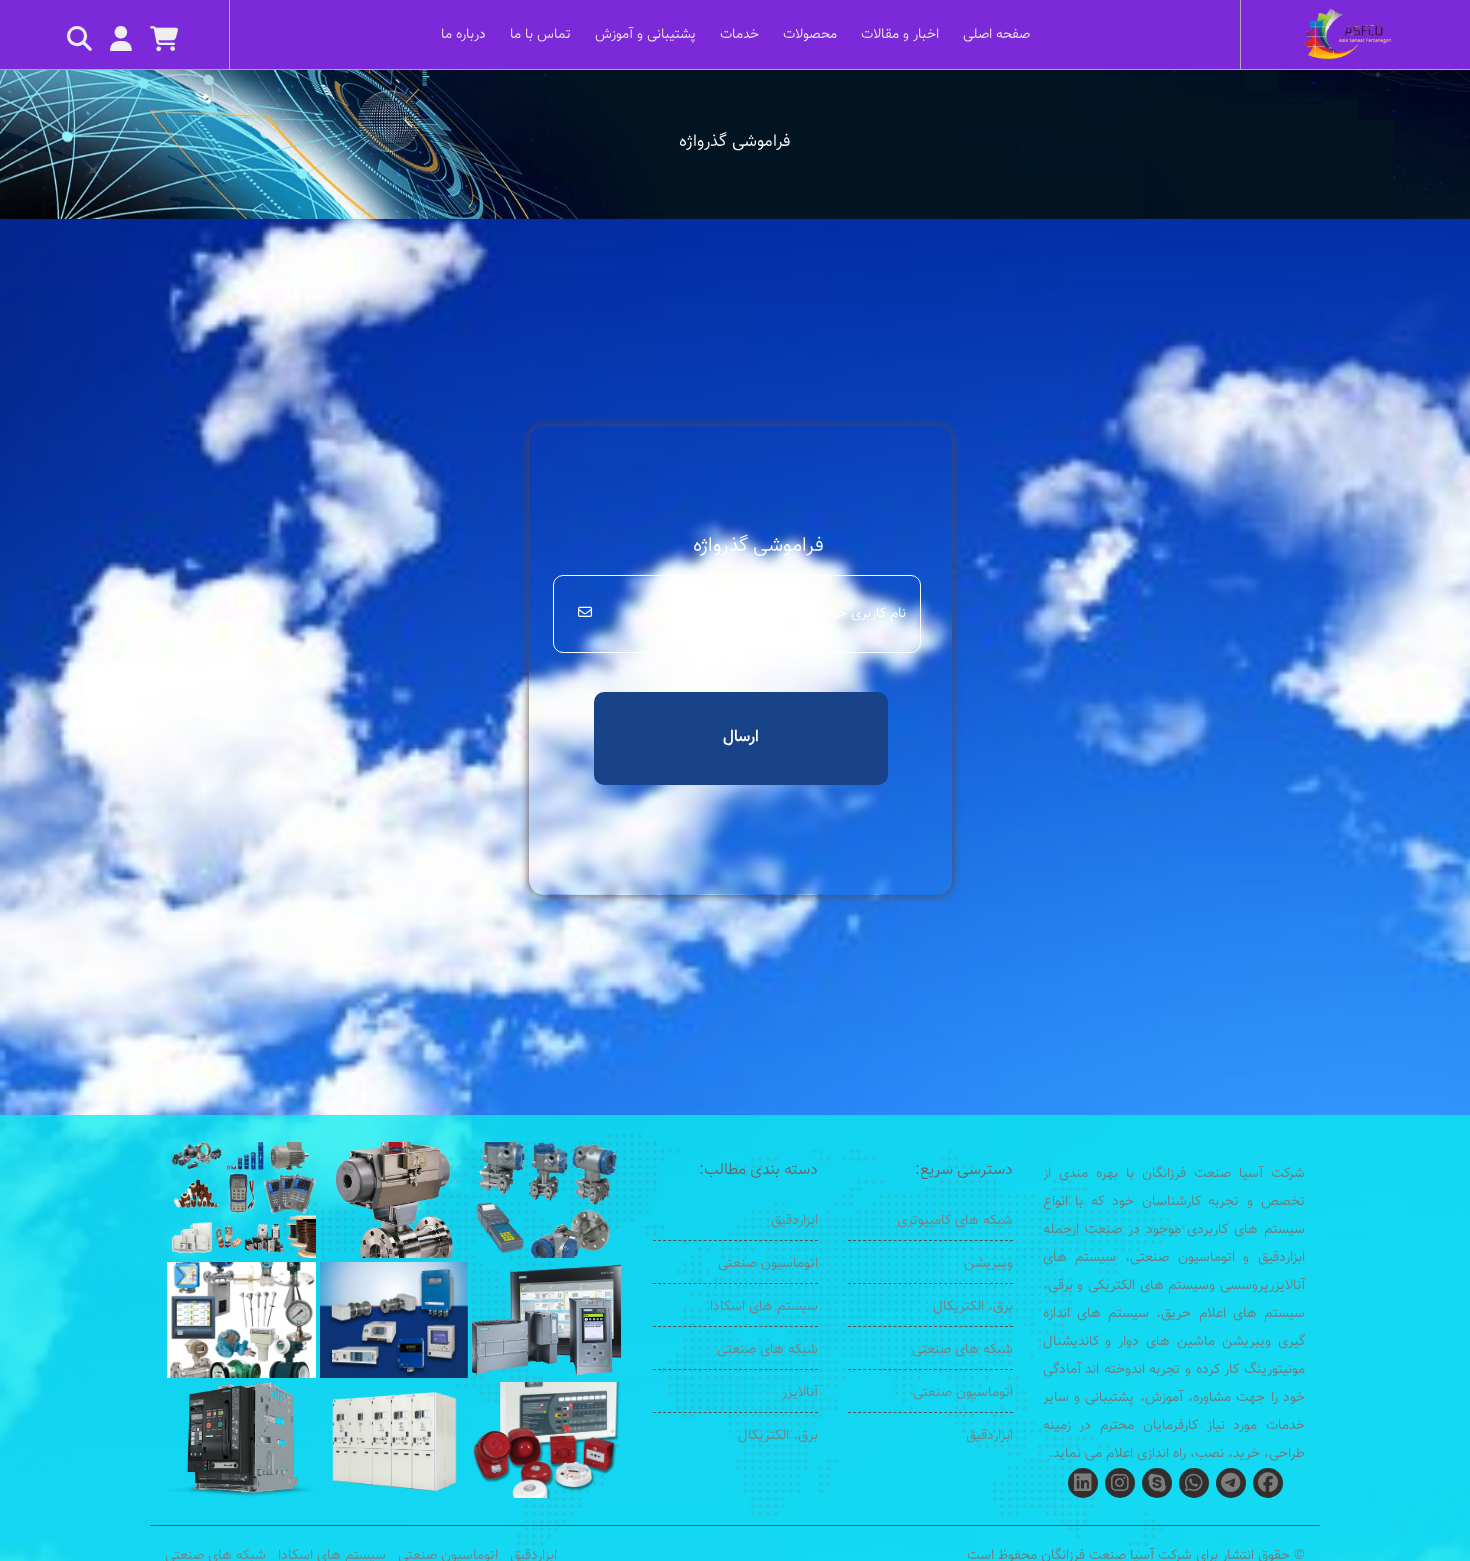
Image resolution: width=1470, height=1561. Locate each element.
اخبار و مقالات (900, 35)
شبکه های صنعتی (962, 1350)
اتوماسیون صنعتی (963, 1393)
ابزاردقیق (989, 1436)
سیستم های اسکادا (764, 1307)
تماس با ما (540, 35)
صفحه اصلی (996, 35)
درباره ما (463, 35)
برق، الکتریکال (973, 1307)
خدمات (739, 35)
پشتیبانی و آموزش (645, 35)
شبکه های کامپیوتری (955, 1221)
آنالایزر (800, 1393)
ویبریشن (988, 1264)
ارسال (741, 737)
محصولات (810, 35)
